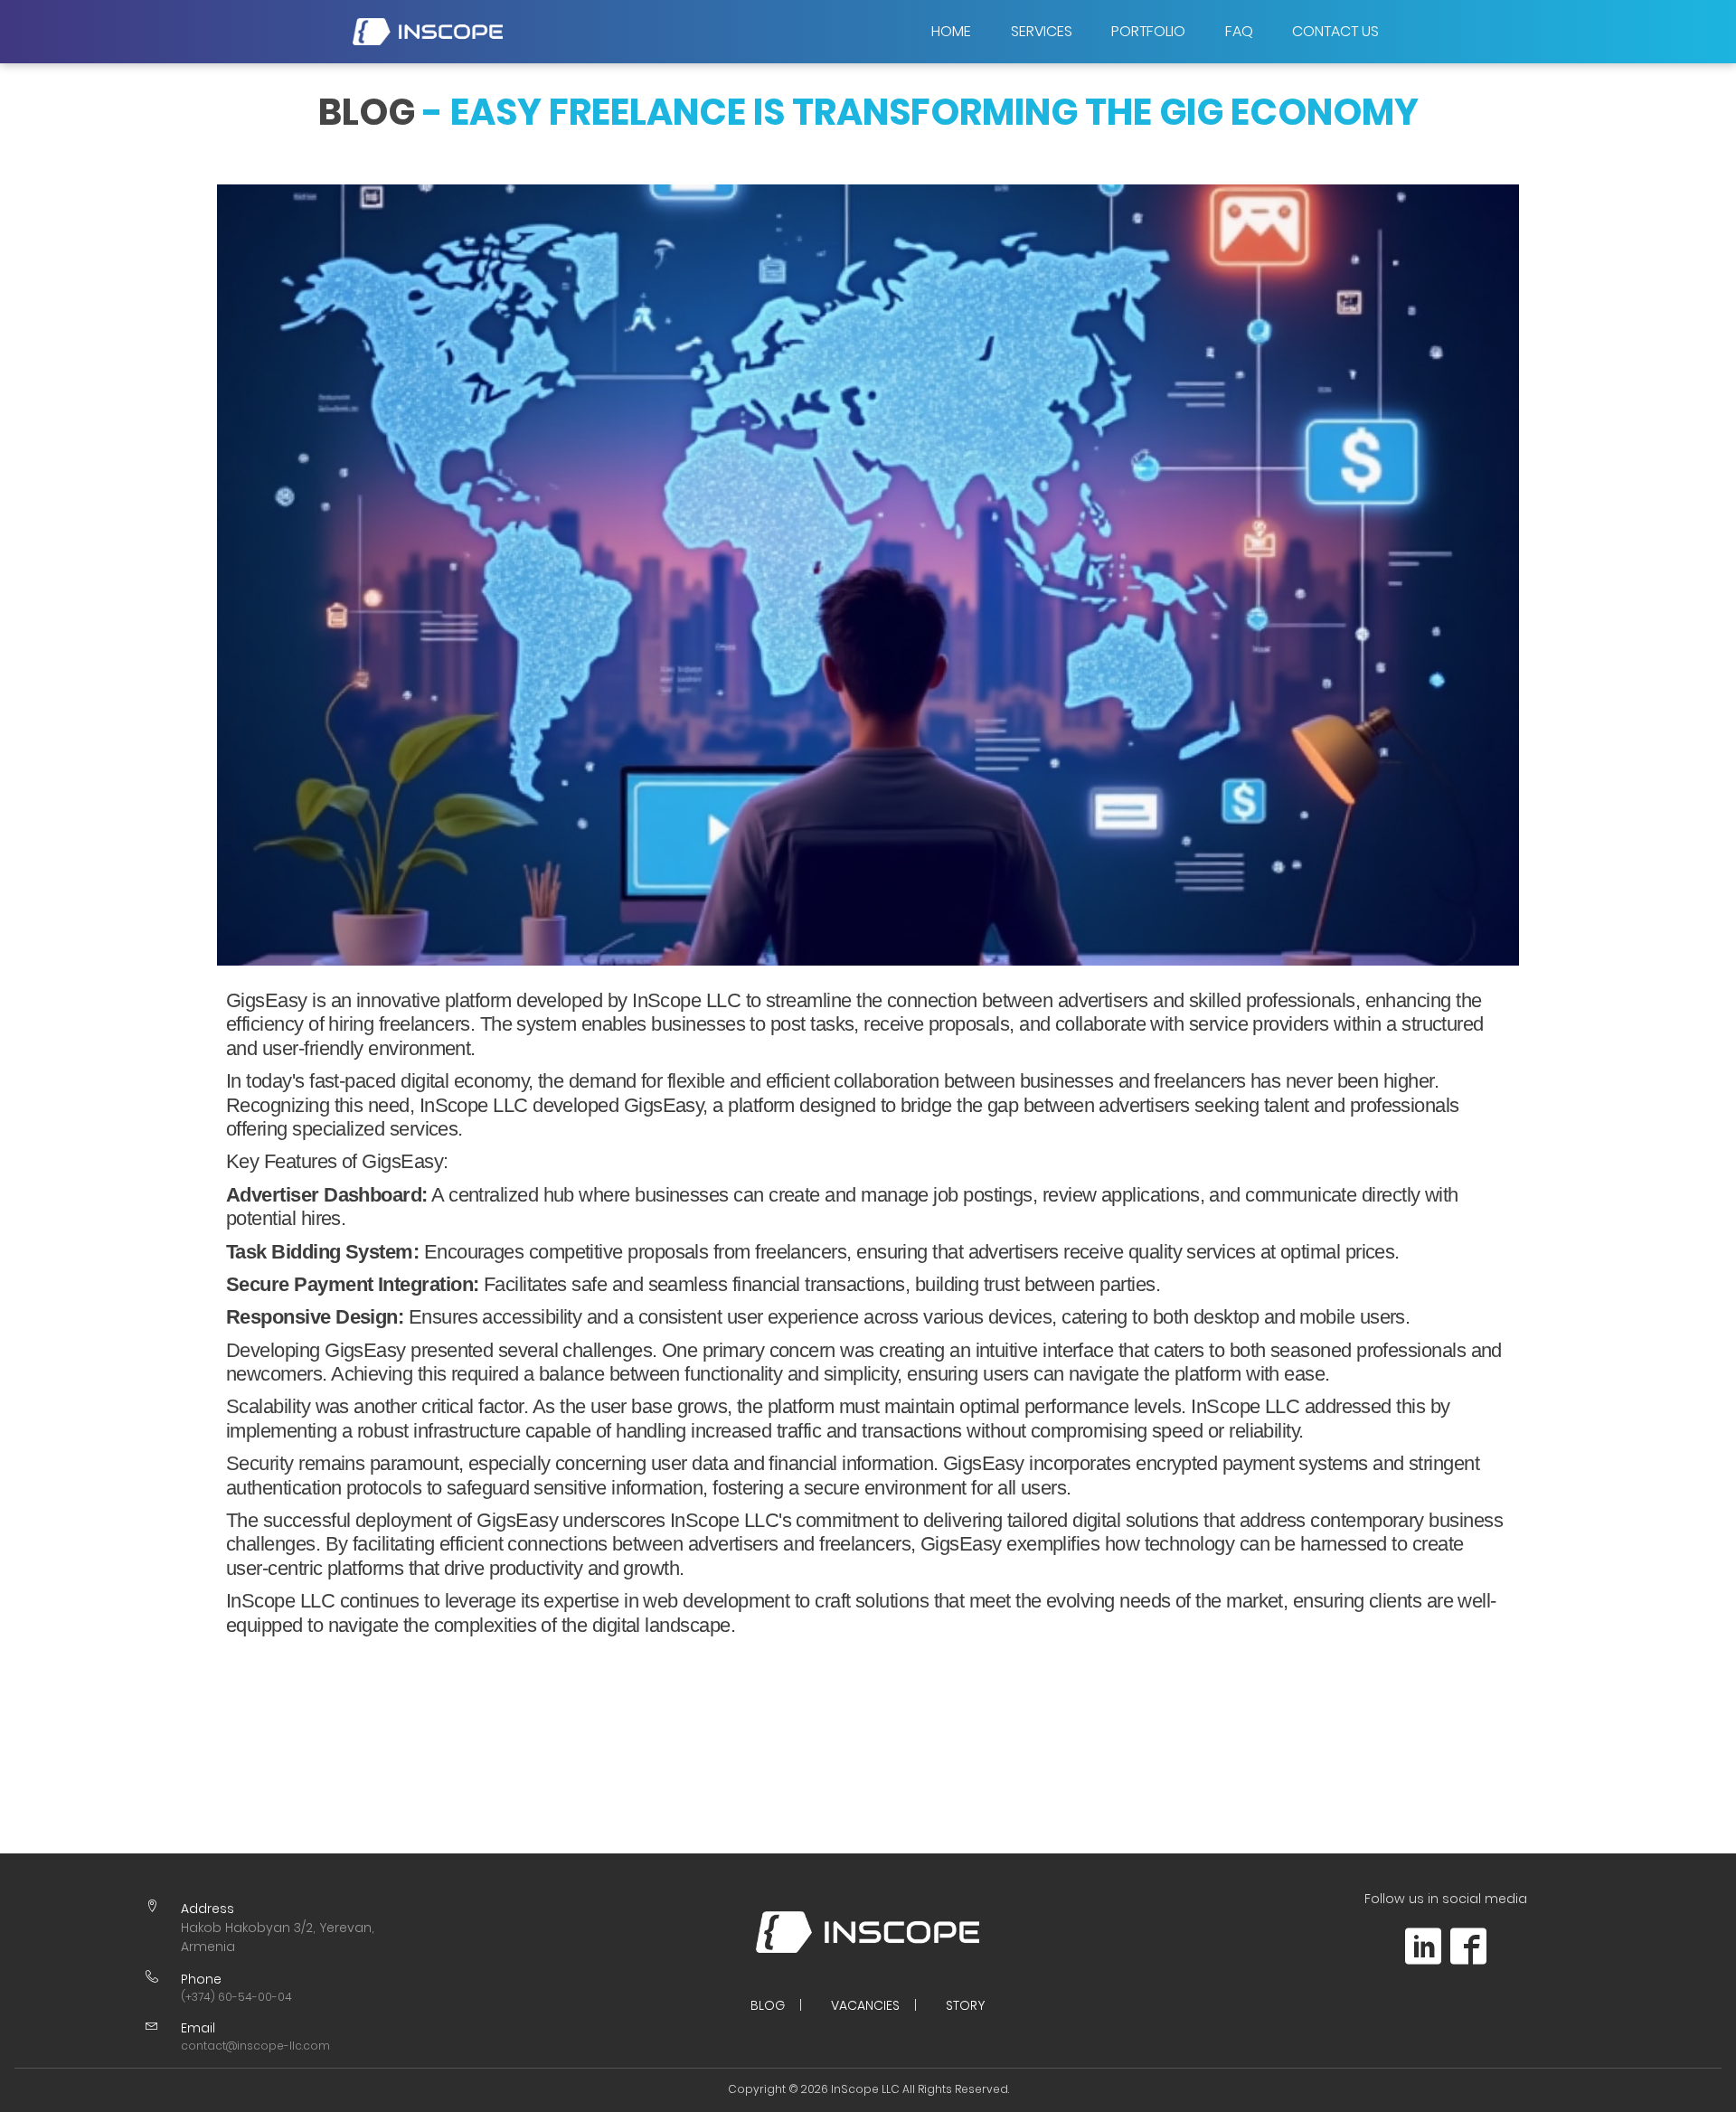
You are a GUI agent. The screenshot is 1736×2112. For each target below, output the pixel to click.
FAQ (1239, 31)
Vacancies (865, 2005)
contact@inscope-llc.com (255, 2046)
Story (965, 2005)
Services (1042, 31)
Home (951, 31)
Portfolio (1148, 31)
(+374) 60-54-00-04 (236, 1997)
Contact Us (1335, 31)
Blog (768, 2005)
